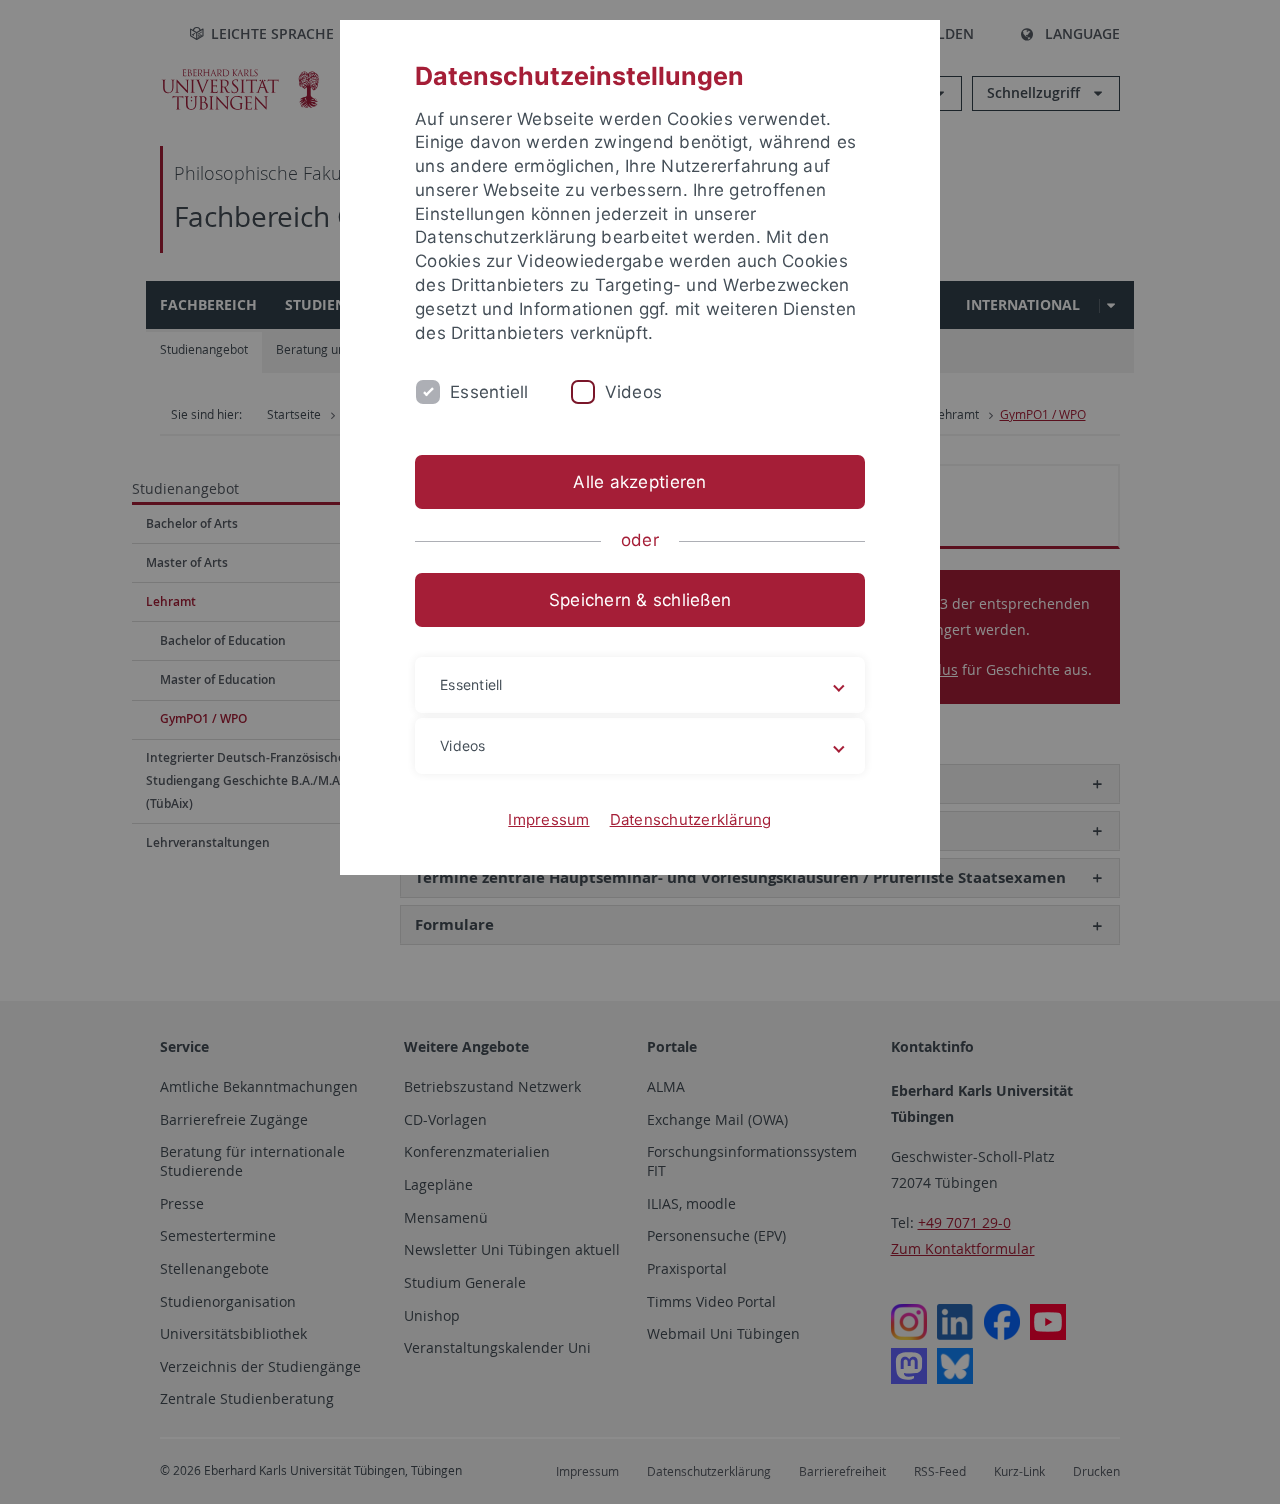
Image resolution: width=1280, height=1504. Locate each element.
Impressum (548, 819)
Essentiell (489, 392)
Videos (634, 392)
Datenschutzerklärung (691, 819)
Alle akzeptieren (639, 482)
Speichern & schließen (640, 600)
